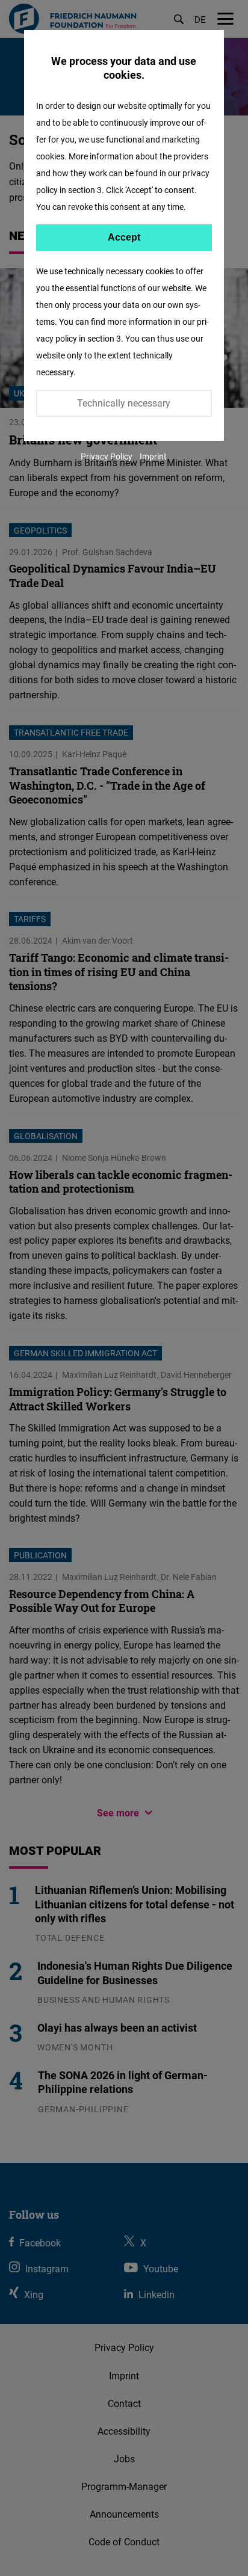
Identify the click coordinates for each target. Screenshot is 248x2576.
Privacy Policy (107, 456)
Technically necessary (124, 403)
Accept (124, 237)
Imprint (153, 456)
